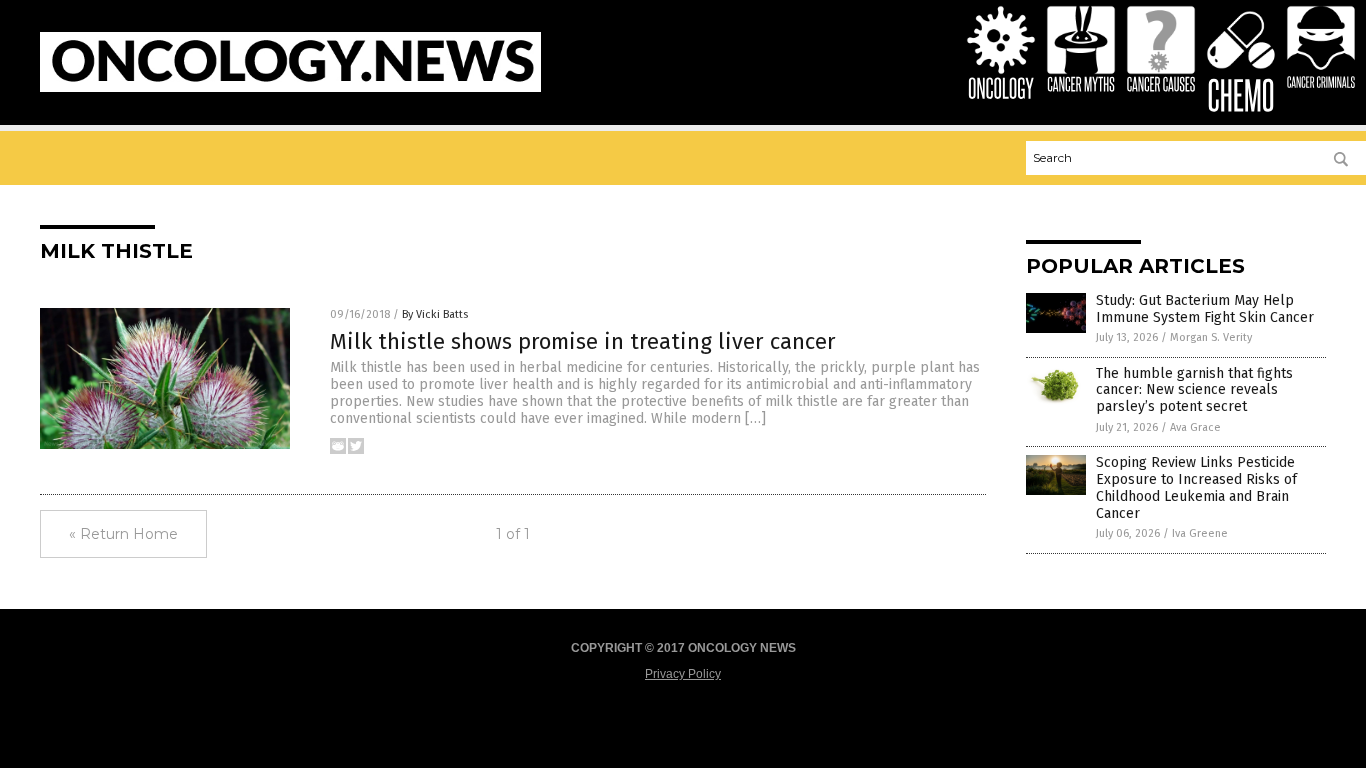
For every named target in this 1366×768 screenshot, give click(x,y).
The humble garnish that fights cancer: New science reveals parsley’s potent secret (1194, 390)
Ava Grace (1195, 427)
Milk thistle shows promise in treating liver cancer (583, 341)
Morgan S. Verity (1211, 337)
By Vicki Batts (435, 314)
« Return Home (123, 534)
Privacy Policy (683, 674)
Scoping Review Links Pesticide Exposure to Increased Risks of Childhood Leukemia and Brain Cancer (1196, 487)
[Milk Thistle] (290, 88)
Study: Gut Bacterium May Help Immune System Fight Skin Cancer (1205, 309)
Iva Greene (1200, 533)
